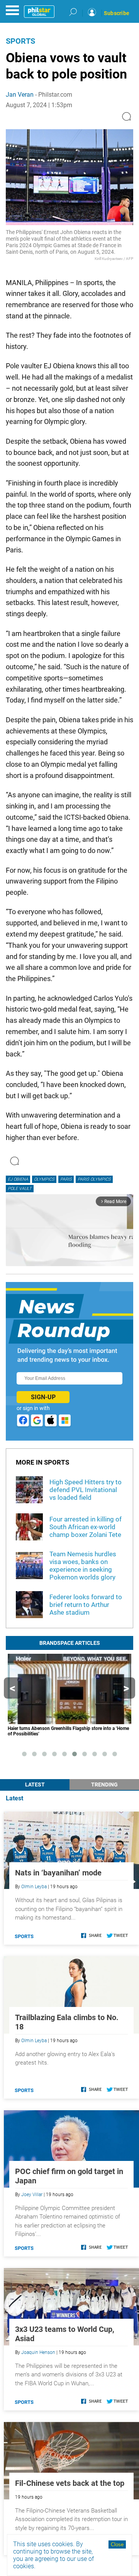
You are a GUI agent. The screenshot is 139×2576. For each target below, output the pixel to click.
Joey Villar (32, 2195)
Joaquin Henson (38, 2352)
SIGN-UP (43, 1397)
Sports (20, 41)
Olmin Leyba (34, 1887)
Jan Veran (20, 95)
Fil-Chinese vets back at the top (70, 2483)
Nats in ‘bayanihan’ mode (58, 1873)
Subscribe (117, 13)
